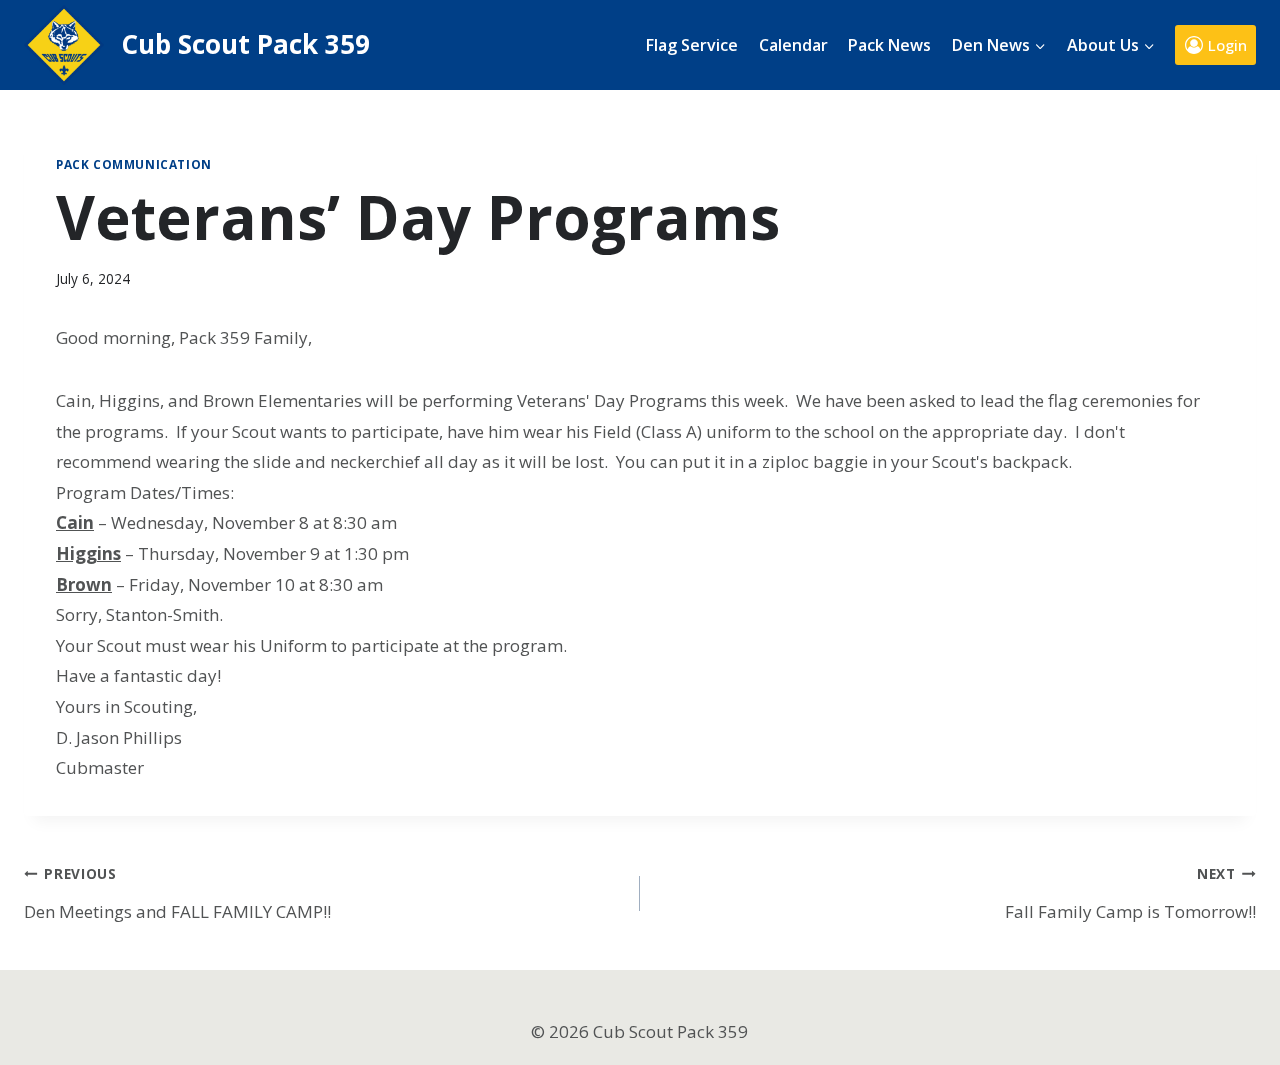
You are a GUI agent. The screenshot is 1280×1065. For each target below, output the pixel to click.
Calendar (793, 45)
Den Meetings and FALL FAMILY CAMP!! (177, 893)
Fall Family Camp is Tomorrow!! (1130, 893)
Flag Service (692, 45)
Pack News (889, 45)
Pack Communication (134, 164)
